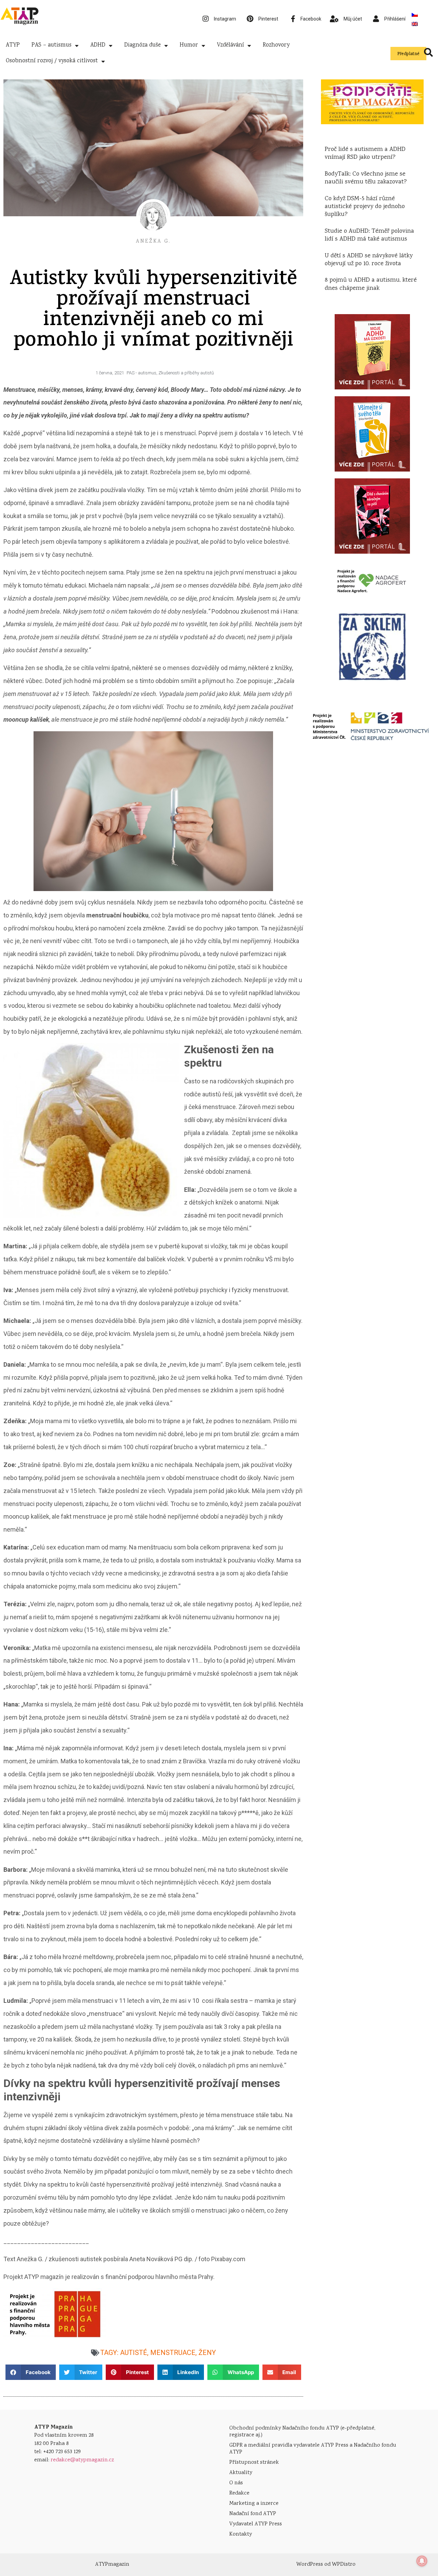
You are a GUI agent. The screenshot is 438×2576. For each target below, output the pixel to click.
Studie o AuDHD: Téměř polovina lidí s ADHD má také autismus (369, 235)
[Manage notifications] (422, 2561)
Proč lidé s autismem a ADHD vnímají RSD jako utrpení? (365, 153)
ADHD (98, 45)
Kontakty (241, 2534)
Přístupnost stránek (254, 2463)
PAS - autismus (141, 373)
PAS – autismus (51, 45)
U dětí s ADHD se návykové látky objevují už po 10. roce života (369, 260)
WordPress (310, 2565)
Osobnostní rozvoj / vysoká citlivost (52, 61)
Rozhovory (276, 45)
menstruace (173, 2353)
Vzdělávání (230, 45)
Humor (189, 45)
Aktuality (241, 2473)
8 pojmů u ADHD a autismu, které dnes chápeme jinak (371, 284)
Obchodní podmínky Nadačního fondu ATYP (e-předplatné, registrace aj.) (302, 2432)
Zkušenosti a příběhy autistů (186, 373)
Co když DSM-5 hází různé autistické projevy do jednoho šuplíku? (365, 207)
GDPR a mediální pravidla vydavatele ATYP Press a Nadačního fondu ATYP (313, 2449)
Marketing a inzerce (254, 2504)
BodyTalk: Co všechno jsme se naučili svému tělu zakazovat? (366, 178)
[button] (31, 2372)
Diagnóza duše (143, 45)
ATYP (13, 45)
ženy (207, 2353)
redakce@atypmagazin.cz (82, 2460)
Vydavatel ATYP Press (256, 2524)
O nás (236, 2483)
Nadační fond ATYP (253, 2514)
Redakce (239, 2493)
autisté (134, 2353)
